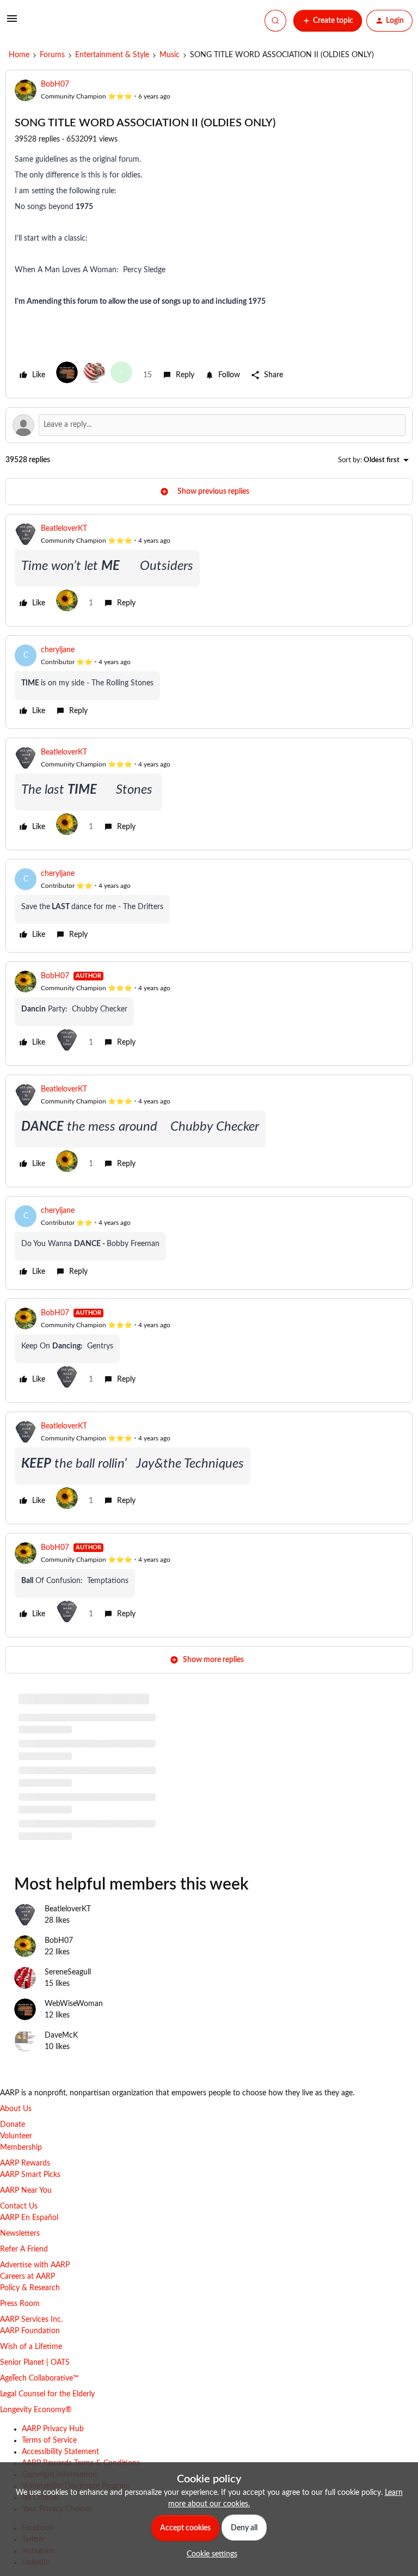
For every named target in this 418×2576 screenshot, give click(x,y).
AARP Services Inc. (31, 2320)
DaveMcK (61, 2035)
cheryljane (58, 650)
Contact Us (19, 2206)
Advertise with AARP (35, 2265)
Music (170, 55)
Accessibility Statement (60, 2452)
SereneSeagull (68, 1972)
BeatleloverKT (64, 529)
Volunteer (16, 2136)
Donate (13, 2125)
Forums (52, 55)
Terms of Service (49, 2440)
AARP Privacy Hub (53, 2429)
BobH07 (55, 84)
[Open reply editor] (209, 425)
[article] (209, 570)
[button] (12, 23)
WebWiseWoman (74, 2004)
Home (19, 55)
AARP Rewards (25, 2163)
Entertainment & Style (112, 55)
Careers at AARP (27, 2277)
